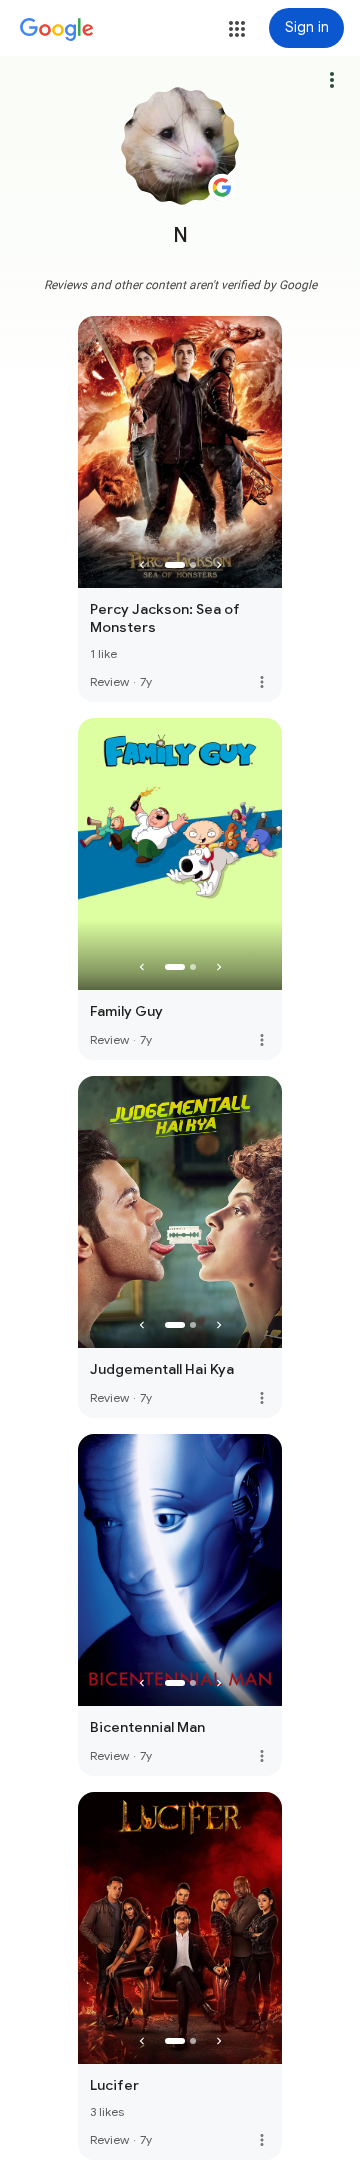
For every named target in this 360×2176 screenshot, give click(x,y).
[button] (237, 29)
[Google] (57, 30)
